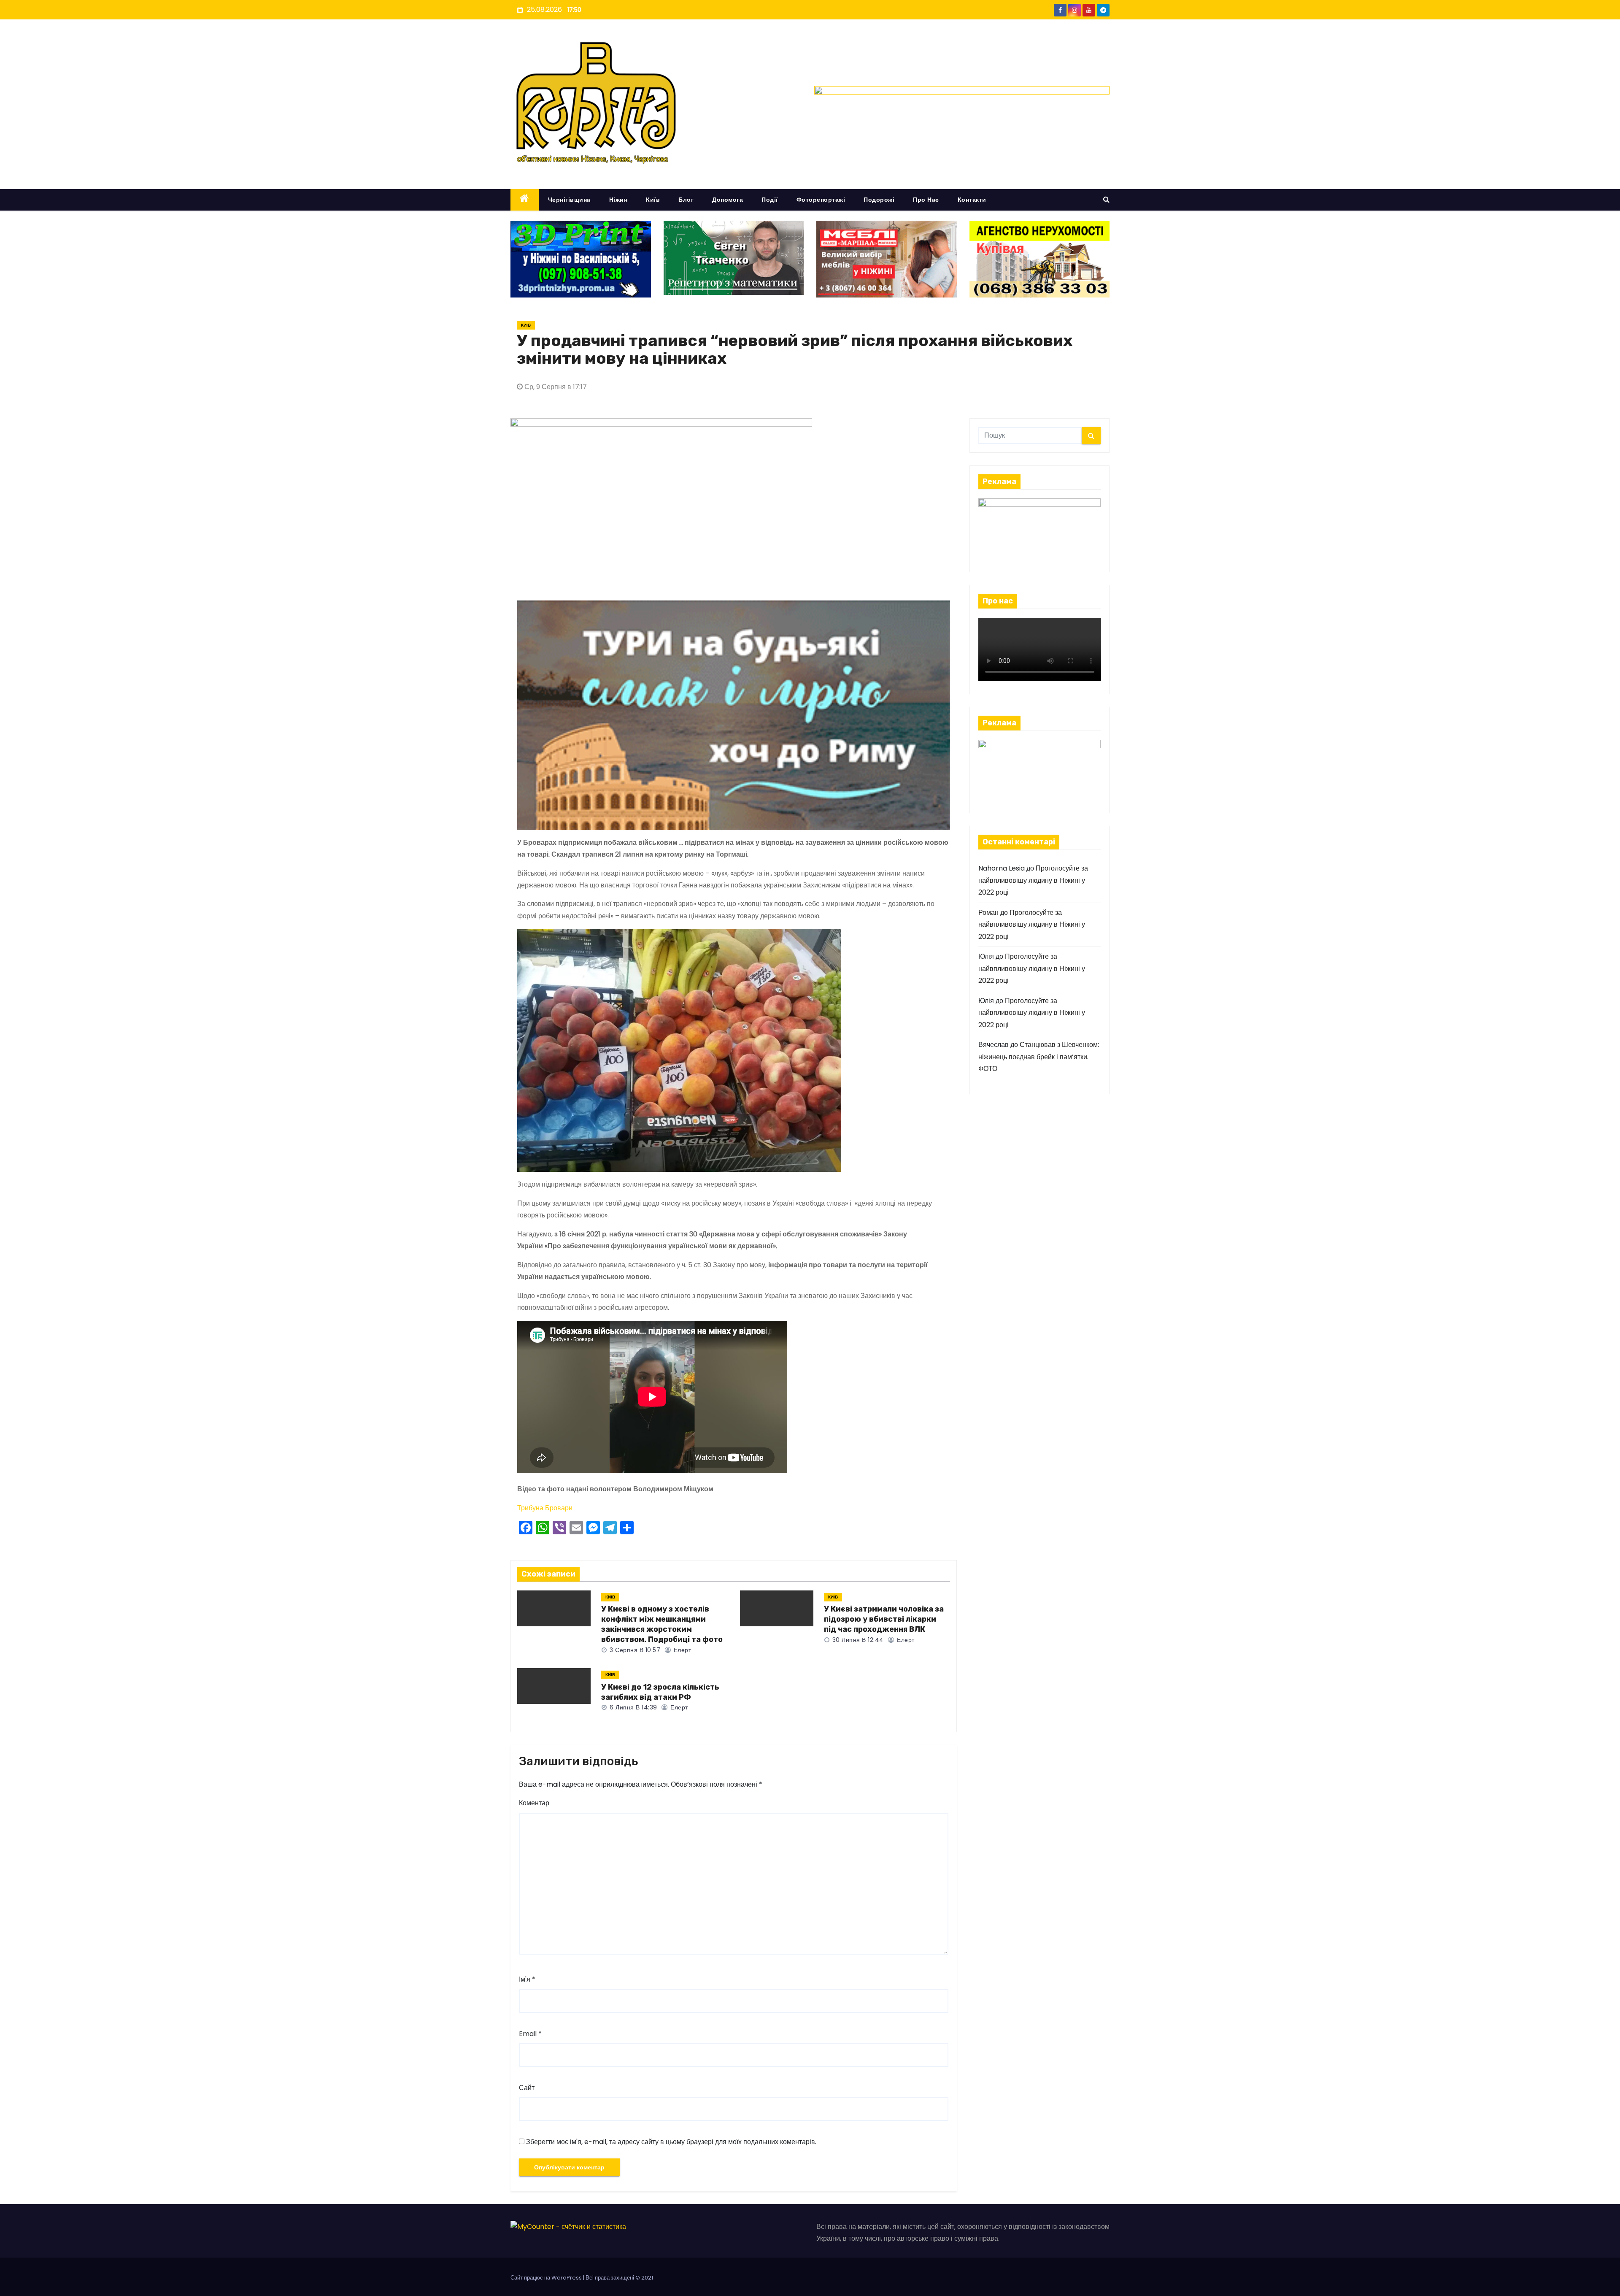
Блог (686, 200)
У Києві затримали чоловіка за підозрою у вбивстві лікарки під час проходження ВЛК (884, 1619)
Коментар (534, 1803)
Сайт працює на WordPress (547, 2278)
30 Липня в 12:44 (857, 1640)
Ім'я (527, 1979)
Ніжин (618, 200)
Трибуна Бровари (545, 1508)
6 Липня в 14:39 (633, 1707)
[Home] (525, 200)
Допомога (728, 200)
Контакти (972, 200)
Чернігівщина (569, 200)
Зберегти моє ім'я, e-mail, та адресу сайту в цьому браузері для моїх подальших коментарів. (671, 2142)
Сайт (527, 2088)
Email (530, 2034)
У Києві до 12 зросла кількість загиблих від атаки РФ (660, 1692)
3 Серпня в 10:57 (634, 1650)
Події (770, 200)
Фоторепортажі (821, 200)
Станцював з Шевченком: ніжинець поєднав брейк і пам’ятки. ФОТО (1039, 1057)
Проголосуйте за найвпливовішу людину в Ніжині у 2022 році (1033, 880)
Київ (653, 200)
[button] (1106, 199)
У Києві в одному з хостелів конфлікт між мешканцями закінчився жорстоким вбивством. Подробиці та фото (662, 1624)
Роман (988, 913)
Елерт (681, 1650)
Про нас (926, 200)
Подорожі (879, 200)
